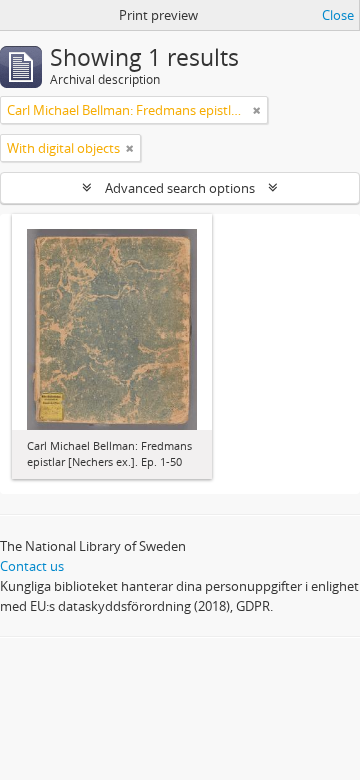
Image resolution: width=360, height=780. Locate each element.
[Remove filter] (257, 110)
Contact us (32, 566)
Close (338, 15)
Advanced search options (180, 188)
